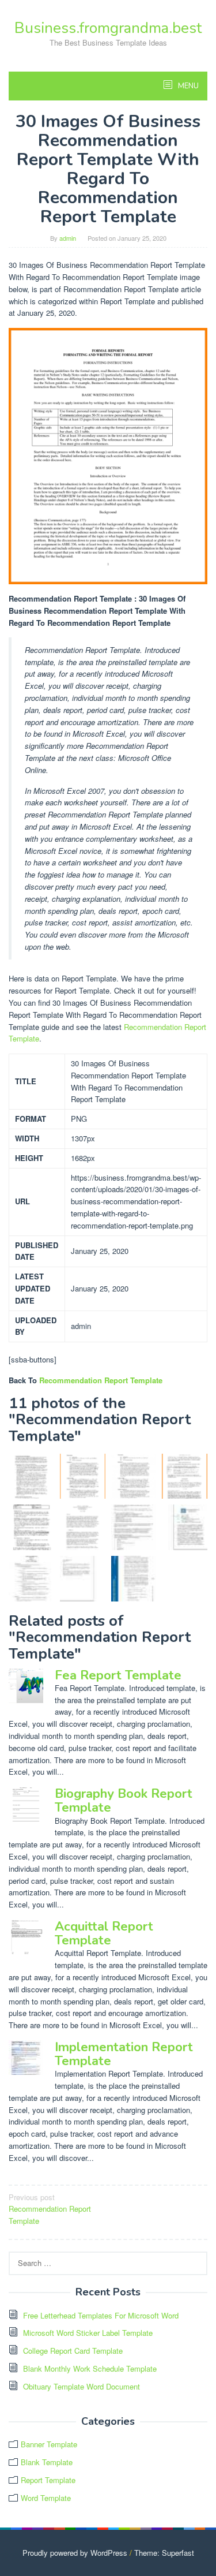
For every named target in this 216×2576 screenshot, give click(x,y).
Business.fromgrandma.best (108, 28)
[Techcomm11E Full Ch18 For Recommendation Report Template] (83, 1579)
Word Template (46, 2498)
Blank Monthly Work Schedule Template (90, 2368)
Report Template (48, 2480)
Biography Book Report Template (124, 1801)
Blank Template (47, 2462)
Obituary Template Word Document (82, 2386)
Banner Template (49, 2444)
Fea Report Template (118, 1675)
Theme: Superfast (164, 2553)
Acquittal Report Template (104, 1933)
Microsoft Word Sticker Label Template (88, 2333)
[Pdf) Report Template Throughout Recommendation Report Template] (83, 1527)
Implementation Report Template (124, 2054)
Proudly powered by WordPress (75, 2553)
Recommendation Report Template (101, 1380)
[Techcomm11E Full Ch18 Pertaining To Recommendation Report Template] (185, 1527)
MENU (187, 86)
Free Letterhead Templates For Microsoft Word (101, 2315)
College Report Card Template (73, 2351)
